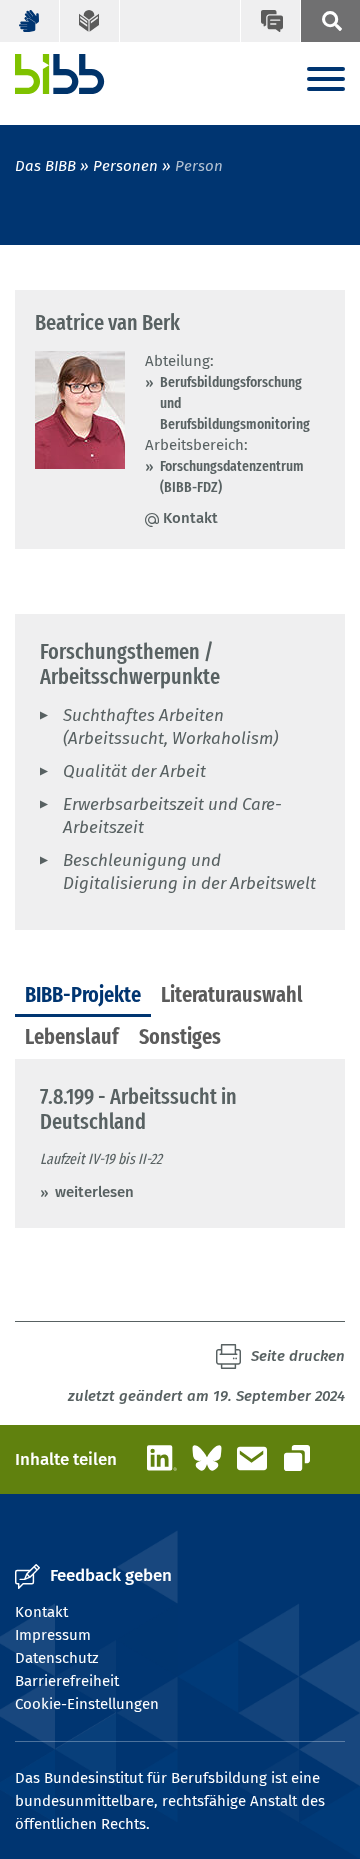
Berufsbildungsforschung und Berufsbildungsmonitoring (235, 403)
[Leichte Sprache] (90, 21)
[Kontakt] (270, 21)
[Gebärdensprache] (30, 21)
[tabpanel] (180, 1143)
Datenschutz (57, 1658)
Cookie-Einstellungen (87, 1704)
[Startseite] (60, 74)
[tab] (83, 996)
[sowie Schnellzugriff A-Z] (330, 21)
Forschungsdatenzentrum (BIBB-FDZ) (232, 476)
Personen (125, 166)
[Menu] (326, 80)
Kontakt (190, 518)
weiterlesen (94, 1192)
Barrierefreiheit (67, 1681)
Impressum (53, 1635)
